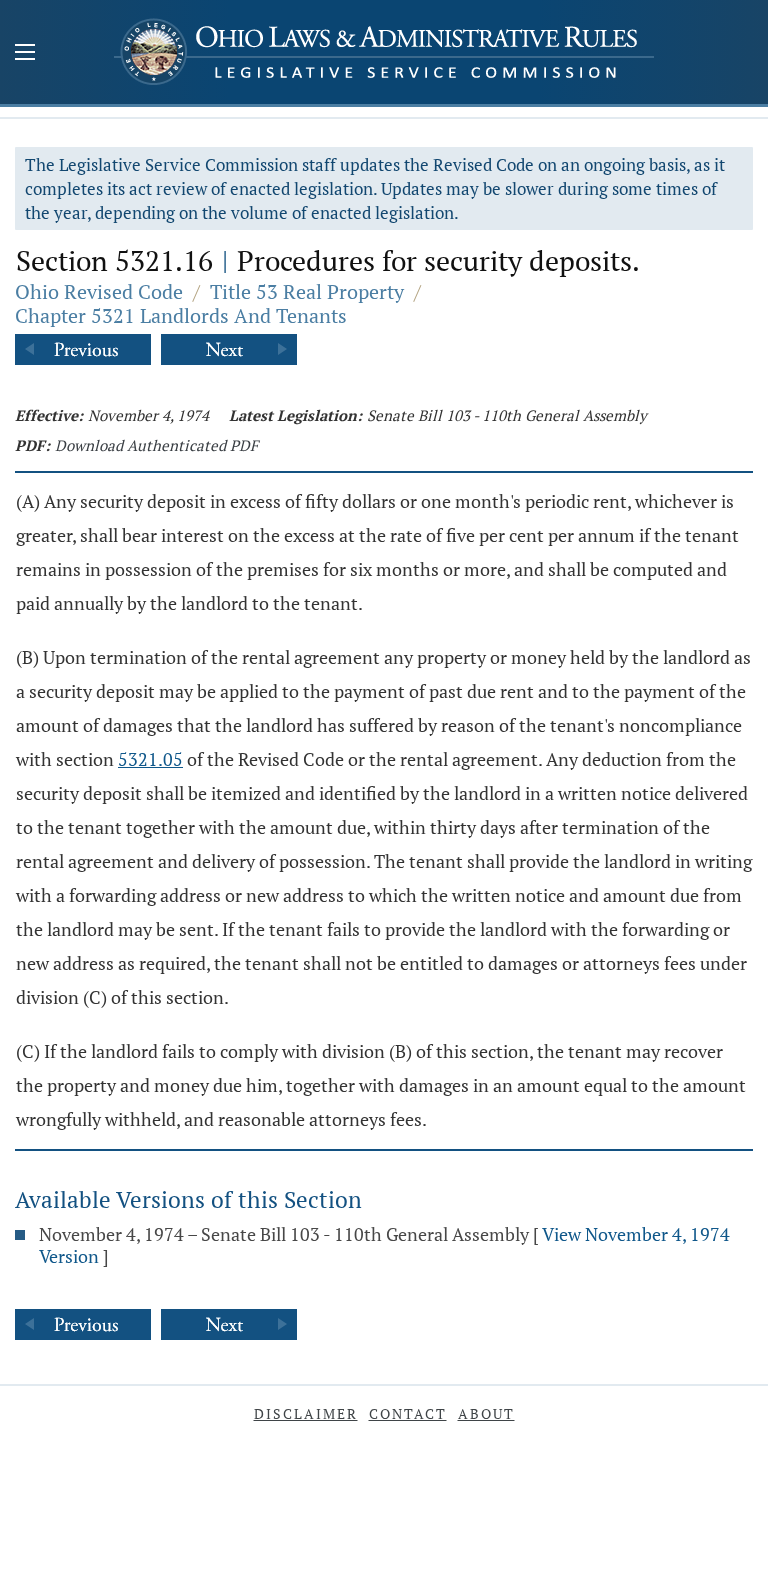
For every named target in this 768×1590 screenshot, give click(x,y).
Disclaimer (306, 1413)
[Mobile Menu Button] (25, 54)
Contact (408, 1413)
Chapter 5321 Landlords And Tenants (181, 315)
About (486, 1413)
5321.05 (150, 759)
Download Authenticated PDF (156, 445)
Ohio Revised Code (99, 291)
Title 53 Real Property (307, 291)
